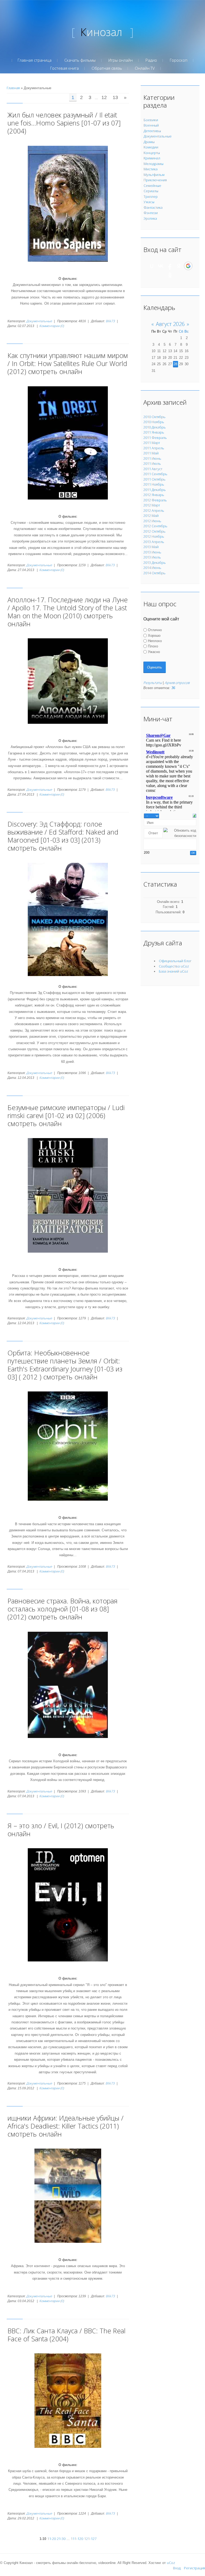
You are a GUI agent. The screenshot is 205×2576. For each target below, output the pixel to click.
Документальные (39, 321)
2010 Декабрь (155, 427)
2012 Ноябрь (154, 536)
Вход (177, 2568)
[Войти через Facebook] (170, 266)
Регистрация (194, 2568)
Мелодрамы (153, 164)
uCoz (171, 2563)
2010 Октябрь (154, 417)
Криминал (152, 158)
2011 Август (153, 469)
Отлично (155, 630)
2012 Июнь (152, 521)
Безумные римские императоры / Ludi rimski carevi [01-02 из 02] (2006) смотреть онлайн (66, 1115)
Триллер (151, 196)
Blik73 (110, 321)
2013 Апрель (154, 542)
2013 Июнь (152, 552)
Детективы (152, 131)
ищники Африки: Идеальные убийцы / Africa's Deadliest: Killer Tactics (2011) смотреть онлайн (66, 2126)
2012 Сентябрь (155, 526)
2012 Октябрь (154, 531)
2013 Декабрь (155, 563)
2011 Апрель (154, 448)
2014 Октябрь (154, 573)
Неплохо (155, 641)
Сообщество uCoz (174, 966)
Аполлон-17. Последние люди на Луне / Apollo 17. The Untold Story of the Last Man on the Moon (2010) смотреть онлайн (68, 612)
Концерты (152, 153)
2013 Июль (152, 557)
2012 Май (151, 516)
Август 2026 (170, 324)
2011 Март (152, 443)
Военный (151, 125)
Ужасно (154, 652)
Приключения (155, 180)
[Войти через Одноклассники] (170, 275)
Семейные (152, 186)
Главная (13, 88)
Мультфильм (154, 175)
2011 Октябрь (154, 479)
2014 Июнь (152, 568)
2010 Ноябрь (154, 422)
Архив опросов (177, 683)
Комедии (151, 147)
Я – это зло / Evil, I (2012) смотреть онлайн (61, 1830)
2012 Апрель (154, 510)
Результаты (153, 683)
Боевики (151, 120)
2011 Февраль (155, 438)
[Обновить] (194, 815)
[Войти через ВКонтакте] (161, 266)
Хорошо (154, 635)
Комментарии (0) (52, 326)
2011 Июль (152, 463)
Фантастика (153, 207)
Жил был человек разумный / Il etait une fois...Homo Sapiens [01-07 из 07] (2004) (64, 123)
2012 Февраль (155, 500)
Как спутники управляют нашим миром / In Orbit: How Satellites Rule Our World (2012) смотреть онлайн (68, 363)
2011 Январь (154, 432)
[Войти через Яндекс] (179, 266)
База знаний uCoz (174, 971)
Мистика (151, 169)
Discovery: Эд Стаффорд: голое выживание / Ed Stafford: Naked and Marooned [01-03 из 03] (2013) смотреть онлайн (63, 836)
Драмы (149, 142)
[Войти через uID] (152, 266)
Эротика (150, 218)
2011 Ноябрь (154, 484)
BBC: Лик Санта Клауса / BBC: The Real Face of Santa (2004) (66, 2335)
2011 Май (151, 453)
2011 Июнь (152, 458)
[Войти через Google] (188, 266)
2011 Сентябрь (155, 474)
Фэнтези (151, 213)
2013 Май (151, 547)
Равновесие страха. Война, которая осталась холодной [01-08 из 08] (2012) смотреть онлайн (62, 1609)
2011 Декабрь (155, 490)
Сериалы (151, 191)
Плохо (153, 646)
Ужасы (149, 202)
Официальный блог (175, 961)
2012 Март (152, 505)
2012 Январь (154, 495)
